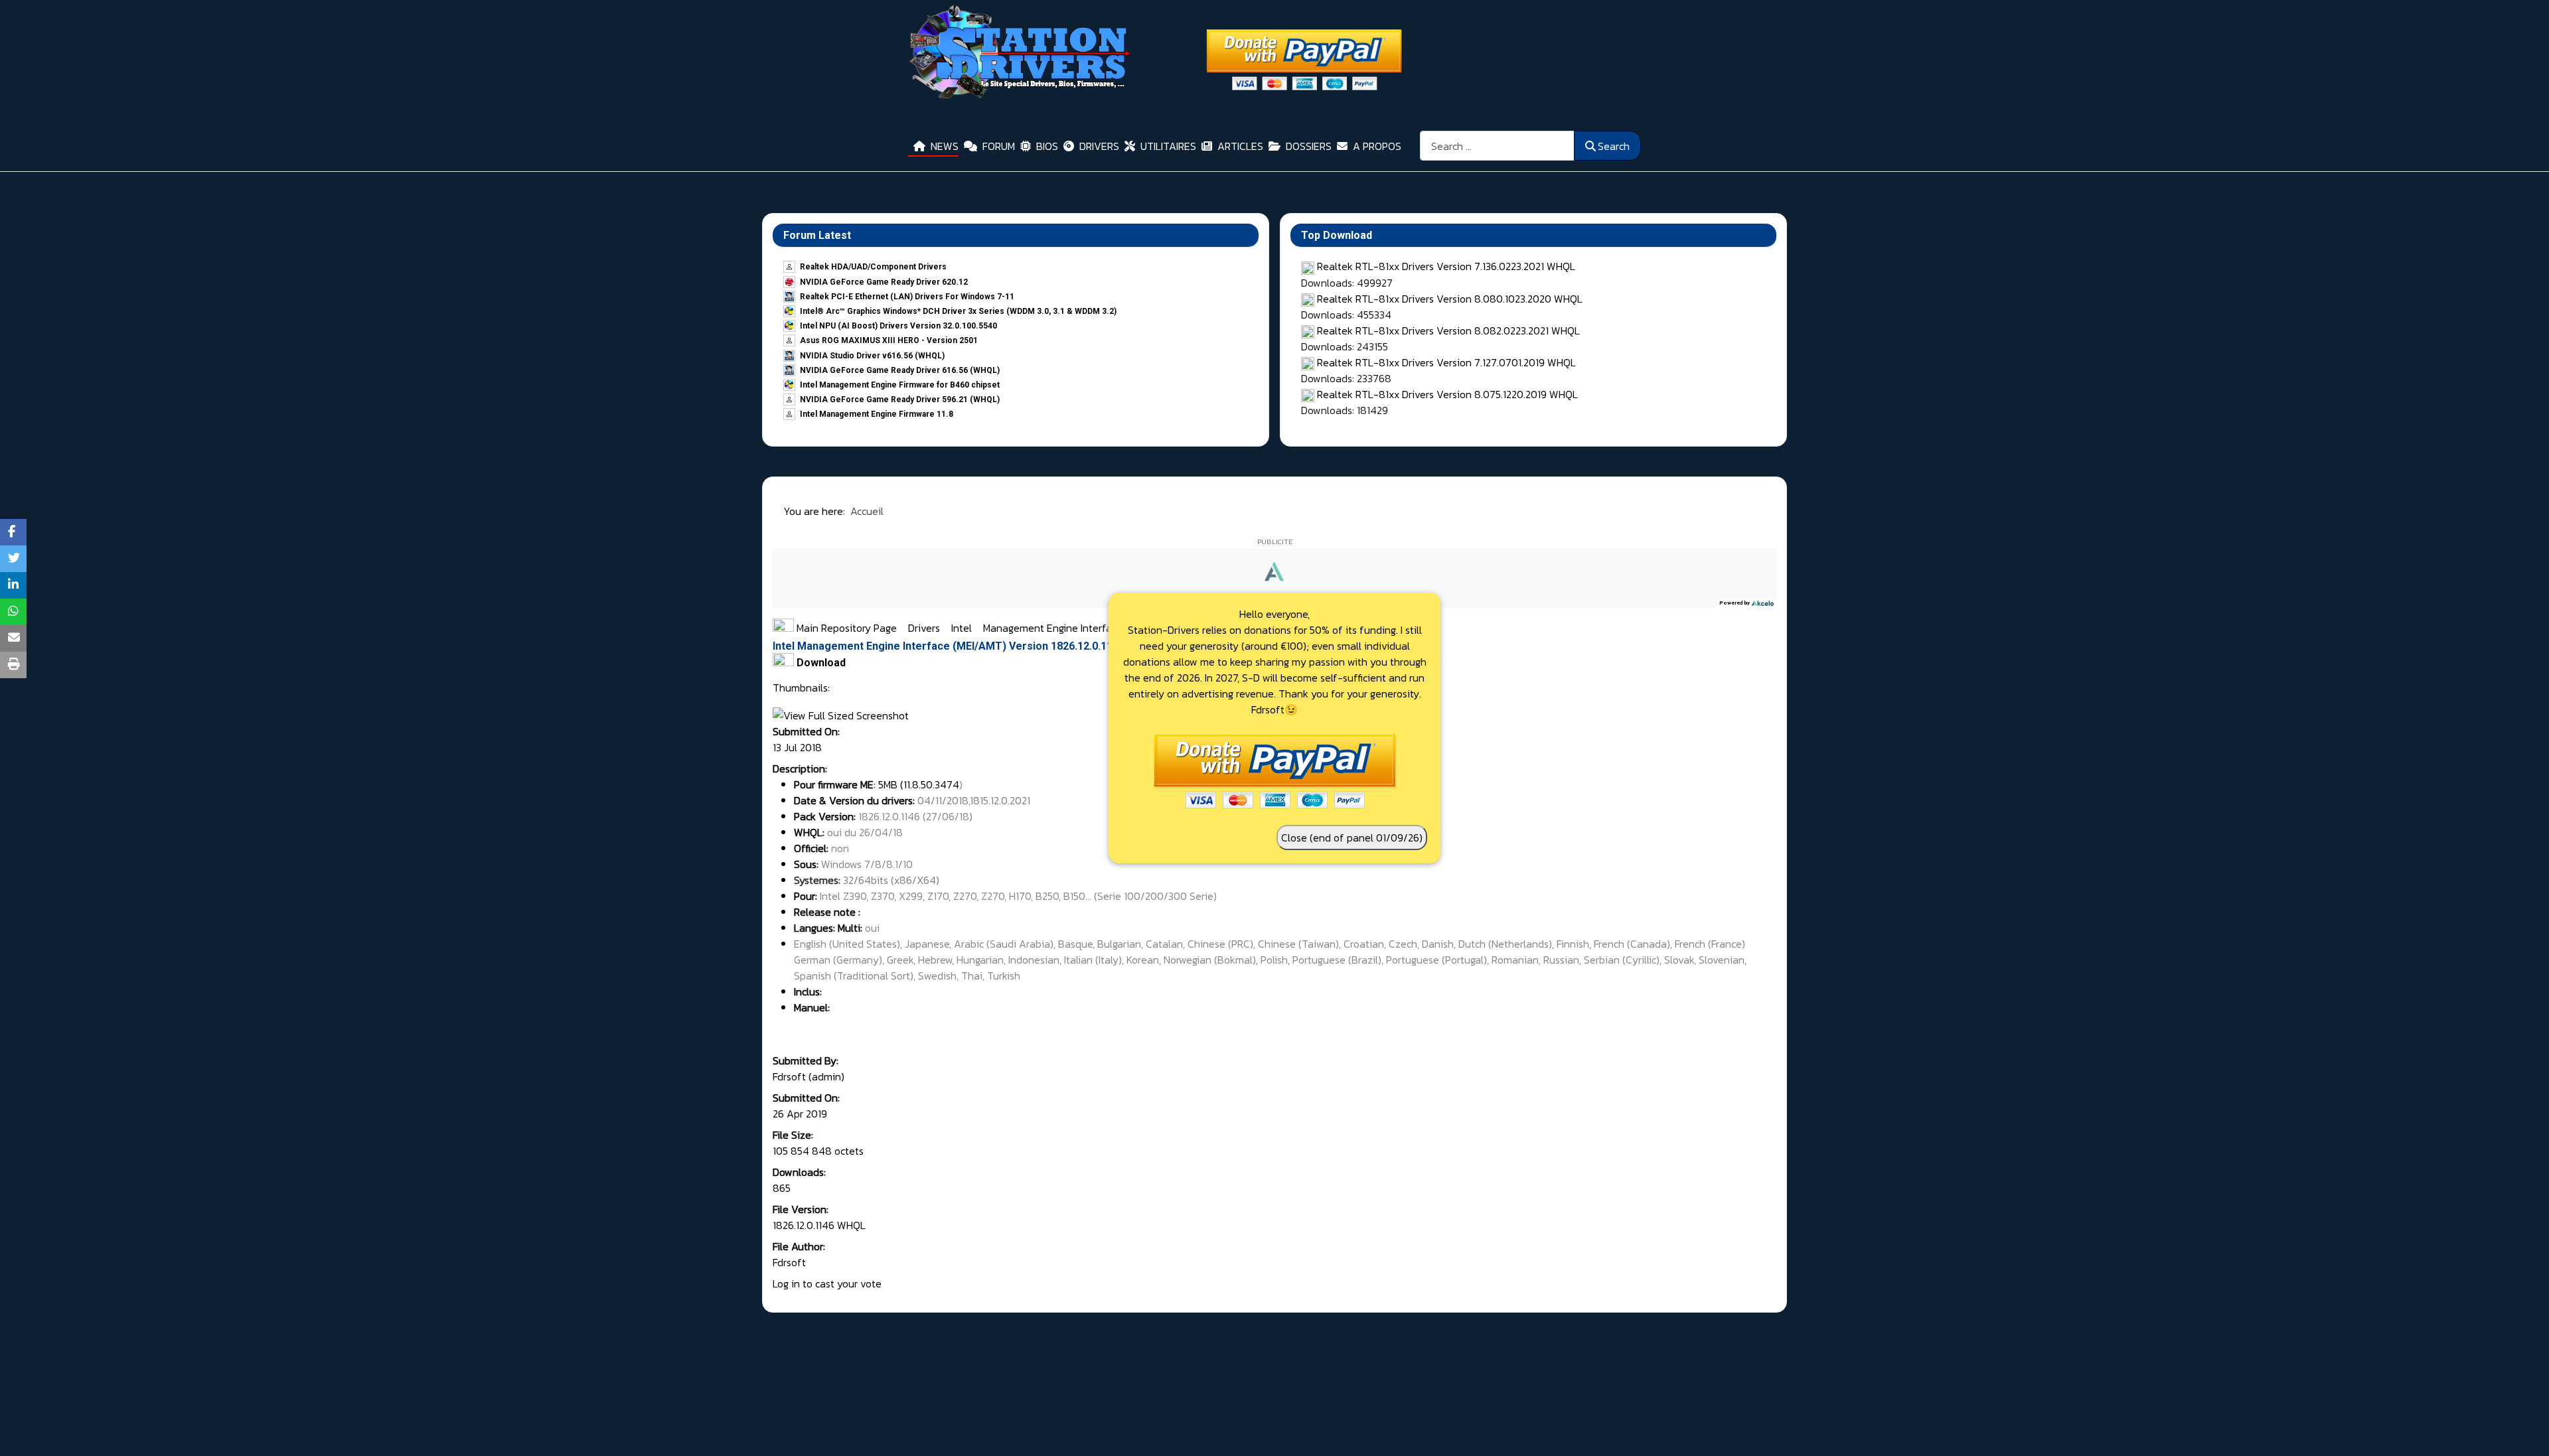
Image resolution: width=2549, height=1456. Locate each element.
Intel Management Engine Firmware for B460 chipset (900, 385)
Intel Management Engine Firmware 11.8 (877, 414)
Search (1614, 146)
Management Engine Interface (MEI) (1066, 628)
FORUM (999, 146)
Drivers (925, 628)
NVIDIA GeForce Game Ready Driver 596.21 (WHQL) (900, 400)
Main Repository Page (845, 628)
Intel (963, 628)
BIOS (1047, 146)
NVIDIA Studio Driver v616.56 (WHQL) (872, 356)
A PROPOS (1377, 146)
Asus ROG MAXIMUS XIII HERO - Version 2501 (889, 340)
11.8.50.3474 (931, 784)
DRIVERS (1099, 146)
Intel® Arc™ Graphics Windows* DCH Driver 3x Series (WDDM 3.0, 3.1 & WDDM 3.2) (958, 311)
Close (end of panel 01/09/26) (1352, 837)
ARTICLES (1240, 146)
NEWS (945, 146)
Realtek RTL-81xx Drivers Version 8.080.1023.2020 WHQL (1450, 299)
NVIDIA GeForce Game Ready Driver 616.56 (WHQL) (900, 370)
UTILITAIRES (1168, 146)
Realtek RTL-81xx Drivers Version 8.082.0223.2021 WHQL (1448, 330)
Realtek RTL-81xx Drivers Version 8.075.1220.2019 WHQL (1447, 394)
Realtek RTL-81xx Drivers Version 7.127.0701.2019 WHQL (1446, 362)
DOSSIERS (1309, 146)
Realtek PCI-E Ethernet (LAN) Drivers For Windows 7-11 (907, 297)
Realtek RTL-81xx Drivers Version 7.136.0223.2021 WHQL (1446, 266)
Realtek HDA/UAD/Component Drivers (873, 267)
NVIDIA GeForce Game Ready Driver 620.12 (884, 282)
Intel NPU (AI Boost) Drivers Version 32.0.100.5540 (898, 326)
